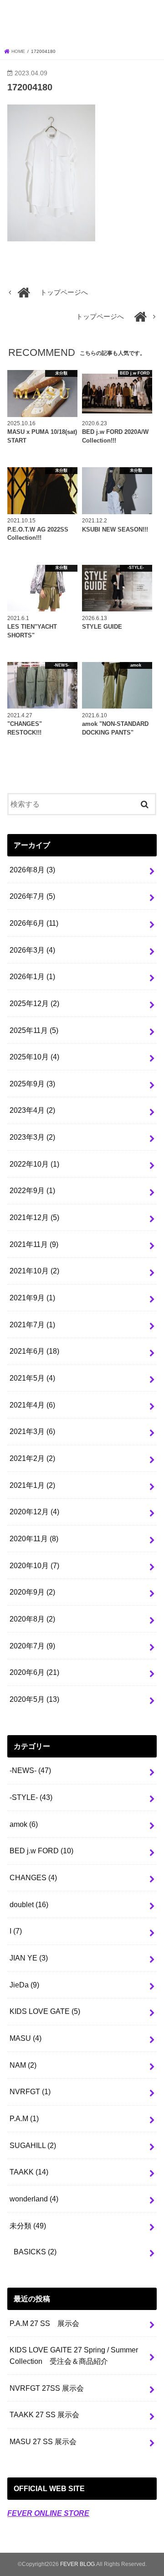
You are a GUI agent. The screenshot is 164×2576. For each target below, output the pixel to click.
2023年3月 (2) (32, 1137)
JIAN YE (29, 1958)
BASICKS (35, 2252)
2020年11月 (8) (34, 1538)
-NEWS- (30, 1770)
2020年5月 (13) (34, 1699)
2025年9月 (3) (32, 1084)
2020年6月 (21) (34, 1672)
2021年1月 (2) (32, 1485)
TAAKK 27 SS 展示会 (44, 2414)
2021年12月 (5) (34, 1217)
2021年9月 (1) (32, 1298)
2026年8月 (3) (32, 870)
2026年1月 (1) (32, 976)
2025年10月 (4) (34, 1057)
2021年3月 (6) (32, 1431)
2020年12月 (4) (34, 1512)
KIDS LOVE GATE (45, 2011)
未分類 (28, 2226)
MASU (26, 2038)
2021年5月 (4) (32, 1378)
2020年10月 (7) (34, 1565)
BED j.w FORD (41, 1851)
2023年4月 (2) (32, 1110)
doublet (29, 1904)
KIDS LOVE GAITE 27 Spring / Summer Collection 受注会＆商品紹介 (74, 2355)
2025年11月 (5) (34, 1030)
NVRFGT (30, 2091)
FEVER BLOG (82, 22)
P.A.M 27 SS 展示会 (44, 2323)
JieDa (24, 1985)
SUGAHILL (33, 2145)
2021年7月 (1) (32, 1325)
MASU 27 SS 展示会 (43, 2441)
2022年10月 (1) (34, 1164)
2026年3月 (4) (32, 950)
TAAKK (29, 2172)
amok (24, 1824)
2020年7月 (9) (32, 1646)
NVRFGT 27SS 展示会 (47, 2388)
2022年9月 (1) (32, 1190)
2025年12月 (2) (34, 1003)
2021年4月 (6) (32, 1405)
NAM (23, 2065)
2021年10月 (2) (34, 1271)
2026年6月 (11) (34, 923)
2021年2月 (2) (32, 1458)
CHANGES (33, 1877)
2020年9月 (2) (32, 1592)
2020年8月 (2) (32, 1619)
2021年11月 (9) (34, 1244)
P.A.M (24, 2118)
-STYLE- (31, 1797)
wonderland (34, 2199)
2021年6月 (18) (34, 1351)
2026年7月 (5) (32, 896)
